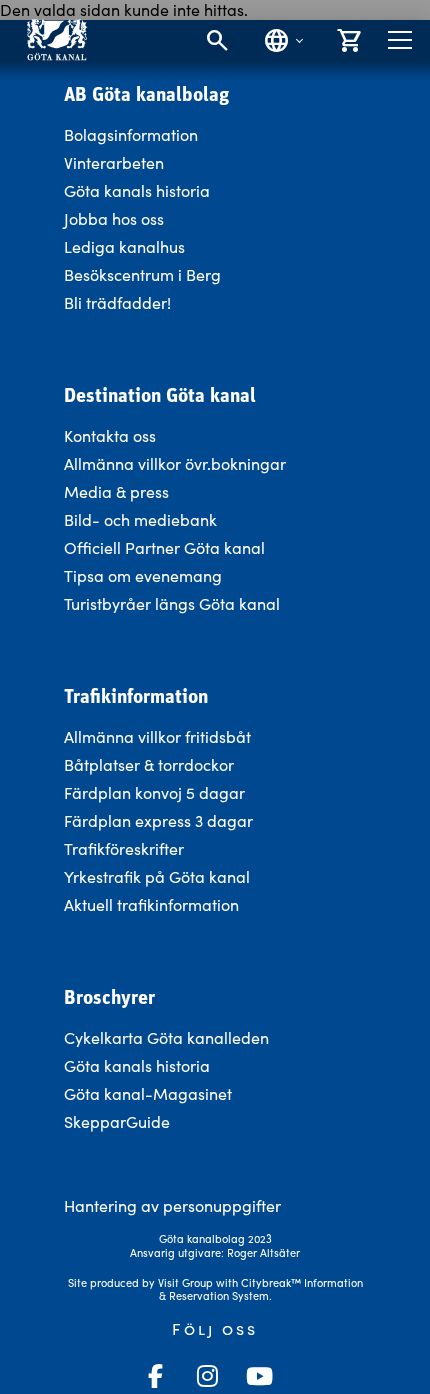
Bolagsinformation (131, 134)
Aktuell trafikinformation (153, 904)
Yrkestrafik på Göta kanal (157, 876)
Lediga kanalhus (124, 246)
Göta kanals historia (137, 190)
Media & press (116, 491)
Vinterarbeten (114, 162)
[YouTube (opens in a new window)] (259, 1376)
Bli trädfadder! (117, 302)
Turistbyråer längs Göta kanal (172, 603)
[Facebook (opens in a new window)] (155, 1376)
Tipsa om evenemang (143, 575)
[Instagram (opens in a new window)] (207, 1376)
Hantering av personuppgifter (172, 1205)
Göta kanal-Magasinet (148, 1093)
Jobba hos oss (114, 218)
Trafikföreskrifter (124, 848)
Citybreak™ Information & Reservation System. (261, 1289)
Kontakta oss (110, 435)
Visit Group (185, 1282)
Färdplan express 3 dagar (158, 820)
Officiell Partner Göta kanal (164, 547)
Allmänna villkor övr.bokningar (175, 463)
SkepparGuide (117, 1121)
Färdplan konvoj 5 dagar (154, 792)
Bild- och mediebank (140, 519)
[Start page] (56, 39)
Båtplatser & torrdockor (149, 764)
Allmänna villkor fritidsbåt (157, 736)
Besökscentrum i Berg (142, 274)
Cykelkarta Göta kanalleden (166, 1037)
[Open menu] (400, 40)
